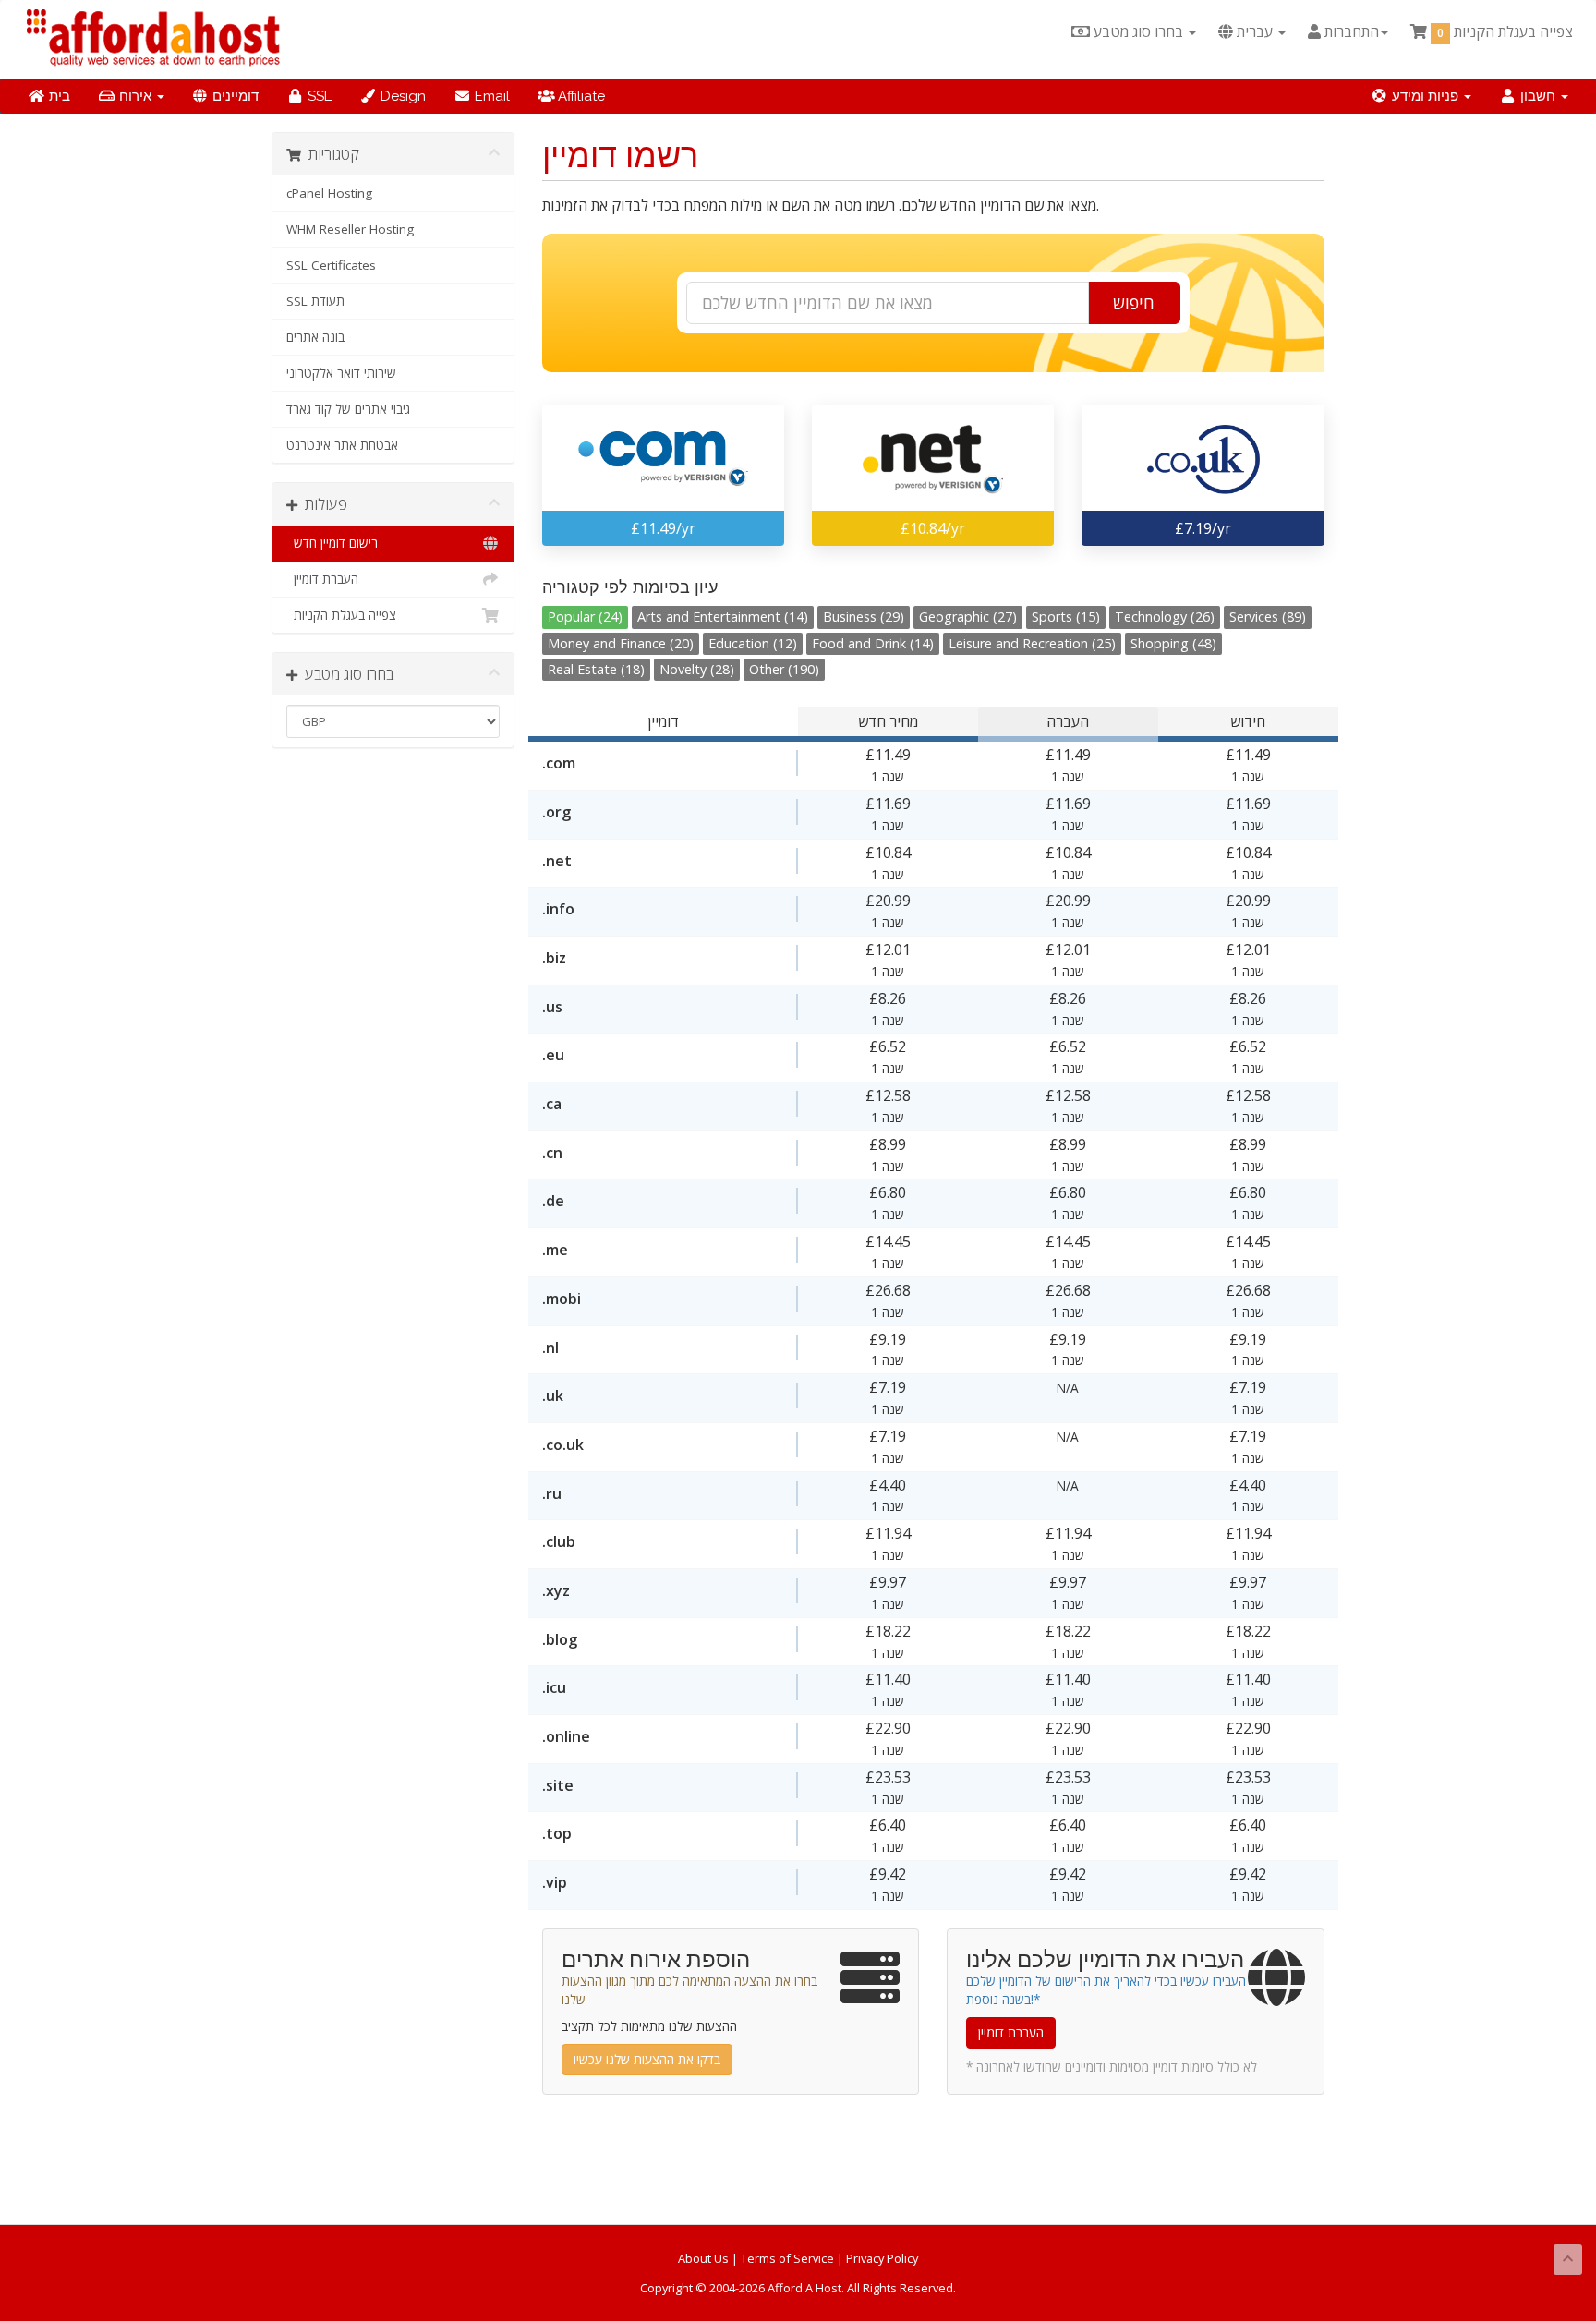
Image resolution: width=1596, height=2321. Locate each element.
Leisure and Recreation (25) (1032, 643)
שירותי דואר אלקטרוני (341, 373)
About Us (703, 2258)
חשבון (1538, 96)
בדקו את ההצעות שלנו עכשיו (647, 2059)
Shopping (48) (1173, 643)
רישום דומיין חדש (332, 543)
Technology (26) (1165, 617)
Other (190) (784, 669)
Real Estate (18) (596, 669)
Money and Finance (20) (621, 643)
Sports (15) (1066, 617)
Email (490, 96)
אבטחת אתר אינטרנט (342, 445)
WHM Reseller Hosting (350, 229)
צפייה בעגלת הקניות (341, 615)
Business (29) (864, 617)
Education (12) (753, 643)
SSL (318, 96)
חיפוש (1134, 303)
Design (401, 96)
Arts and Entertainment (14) (723, 617)
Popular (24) (585, 617)
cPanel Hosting (329, 193)
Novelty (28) (697, 669)
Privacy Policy (882, 2258)
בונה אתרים (315, 337)
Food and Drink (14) (873, 643)
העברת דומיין (322, 579)
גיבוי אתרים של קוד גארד (348, 409)
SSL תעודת (315, 301)
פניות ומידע (1425, 96)
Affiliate (580, 96)
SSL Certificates (331, 265)
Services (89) (1268, 617)
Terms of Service (787, 2258)
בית (58, 96)
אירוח (135, 96)
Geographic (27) (968, 617)
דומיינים (234, 96)
